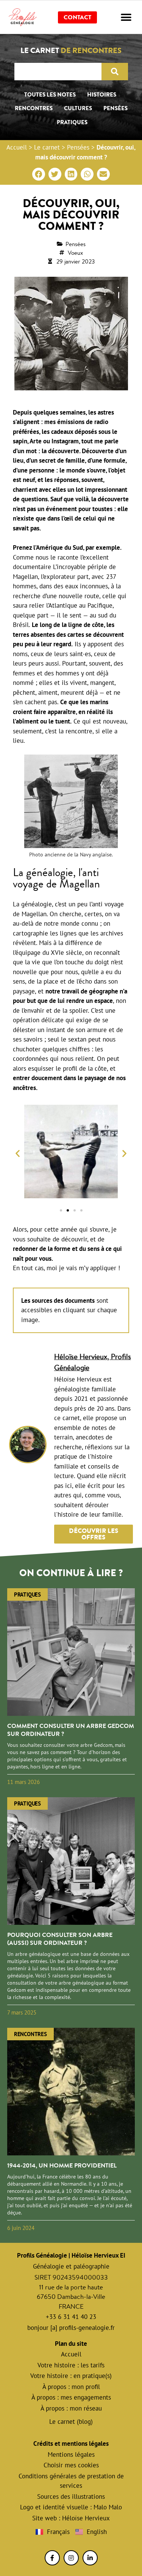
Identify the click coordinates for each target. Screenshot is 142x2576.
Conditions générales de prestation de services (71, 2481)
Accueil (17, 147)
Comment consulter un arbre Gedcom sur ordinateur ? (71, 1730)
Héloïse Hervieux (86, 2518)
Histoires (102, 95)
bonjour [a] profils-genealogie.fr (71, 2328)
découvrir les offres (94, 1534)
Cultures (78, 108)
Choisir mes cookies (71, 2465)
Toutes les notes (50, 95)
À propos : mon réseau (71, 2408)
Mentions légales (71, 2454)
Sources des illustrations (71, 2496)
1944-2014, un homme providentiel (62, 2165)
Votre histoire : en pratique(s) (71, 2376)
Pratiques (72, 122)
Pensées (115, 108)
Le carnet (47, 147)
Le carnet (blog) (71, 2422)
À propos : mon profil (71, 2387)
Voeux (75, 253)
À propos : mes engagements (71, 2397)
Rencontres (34, 108)
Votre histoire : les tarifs (71, 2365)
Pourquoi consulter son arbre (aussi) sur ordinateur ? (60, 1939)
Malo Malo (108, 2507)
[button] (126, 17)
